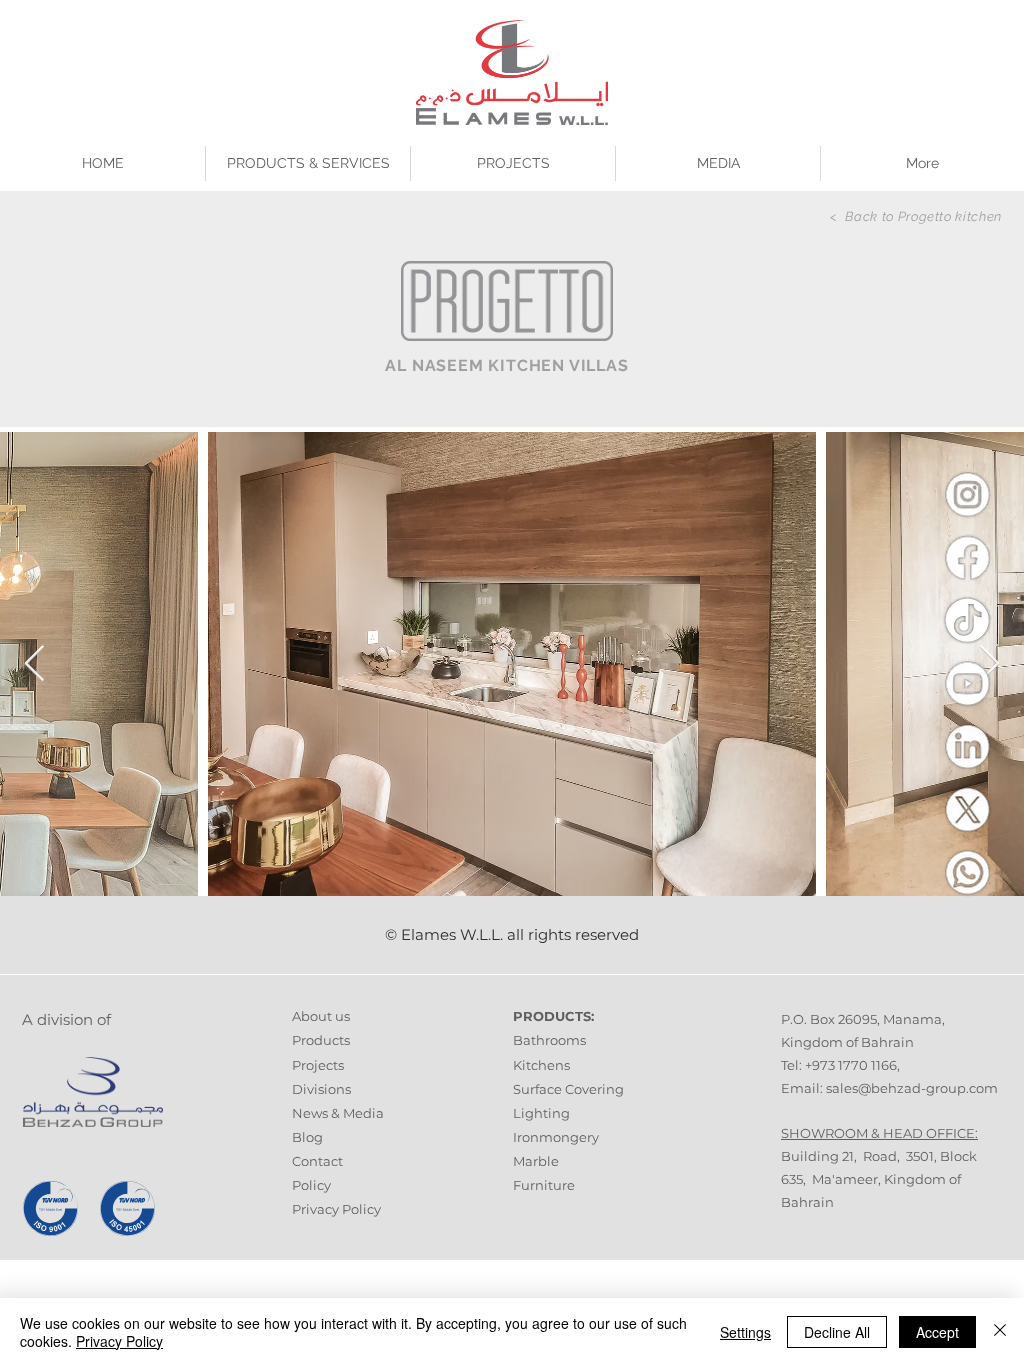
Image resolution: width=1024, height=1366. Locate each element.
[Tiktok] (967, 620)
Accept (937, 1332)
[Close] (1000, 1332)
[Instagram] (967, 494)
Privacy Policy (336, 1209)
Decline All (837, 1332)
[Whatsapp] (967, 872)
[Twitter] (967, 809)
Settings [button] (745, 1332)
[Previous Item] (34, 664)
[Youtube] (967, 683)
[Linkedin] (967, 746)
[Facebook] (967, 557)
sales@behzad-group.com (912, 1088)
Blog (307, 1137)
